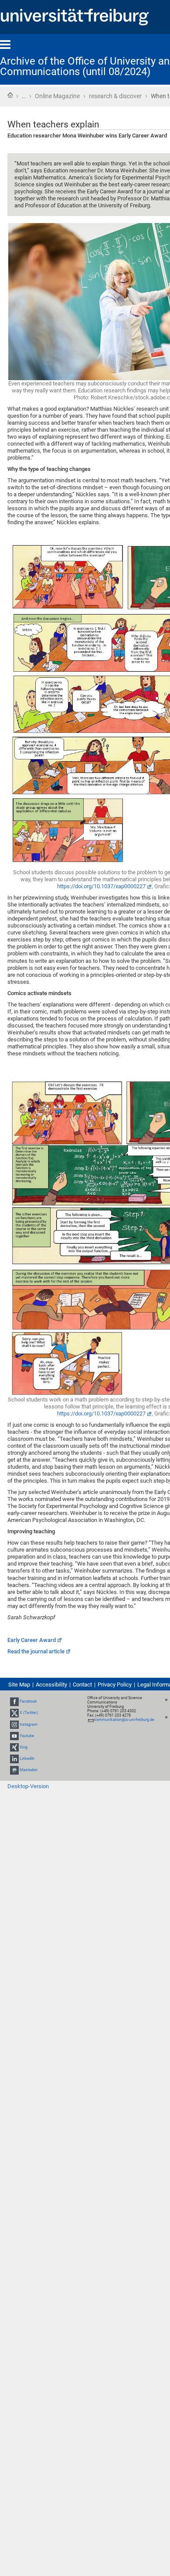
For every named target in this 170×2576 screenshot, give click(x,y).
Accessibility (51, 1685)
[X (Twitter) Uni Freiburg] (14, 1713)
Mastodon (29, 1770)
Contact (82, 1685)
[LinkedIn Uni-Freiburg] (14, 1759)
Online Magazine (57, 96)
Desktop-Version (28, 1786)
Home (10, 95)
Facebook (28, 1701)
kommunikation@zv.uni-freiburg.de (124, 1720)
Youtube (27, 1736)
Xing (24, 1747)
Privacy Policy (115, 1685)
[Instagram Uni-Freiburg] (14, 1724)
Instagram (29, 1724)
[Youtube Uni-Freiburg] (14, 1736)
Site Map (19, 1685)
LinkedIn (27, 1759)
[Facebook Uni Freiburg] (14, 1701)
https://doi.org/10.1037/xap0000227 (101, 886)
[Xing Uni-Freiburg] (14, 1747)
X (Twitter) (29, 1713)
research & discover (115, 96)
